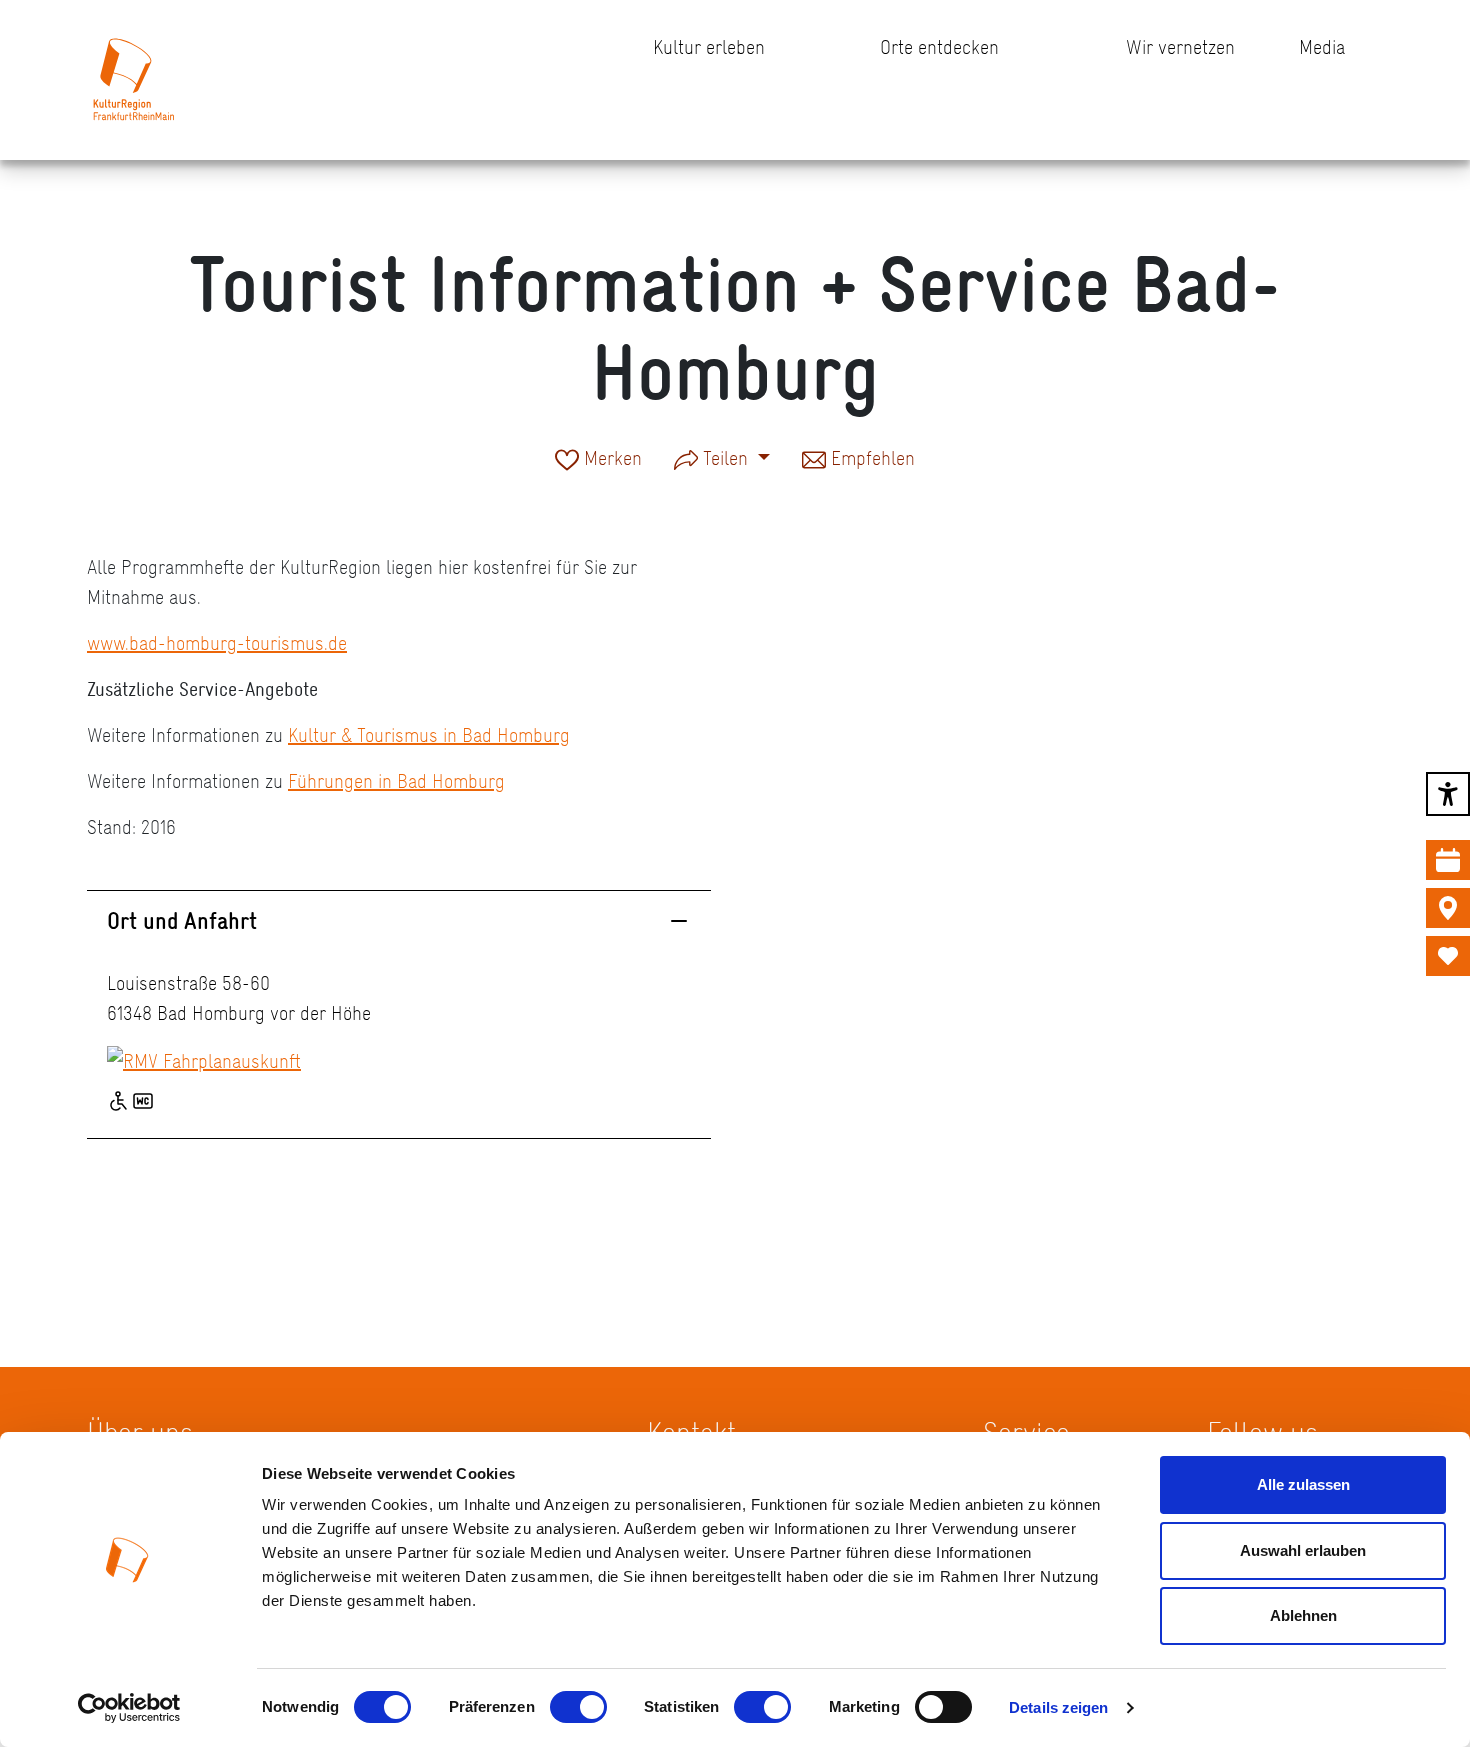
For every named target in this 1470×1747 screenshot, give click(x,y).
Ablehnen (1303, 1615)
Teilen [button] (725, 458)
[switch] (578, 1707)
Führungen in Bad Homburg (396, 781)
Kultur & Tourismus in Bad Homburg (429, 735)
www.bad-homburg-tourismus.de (217, 643)
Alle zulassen (1303, 1484)
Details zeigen (1058, 1707)
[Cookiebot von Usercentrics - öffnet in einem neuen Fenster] (129, 1708)
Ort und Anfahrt (182, 920)
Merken (610, 460)
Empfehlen (870, 460)
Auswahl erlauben (1303, 1550)
